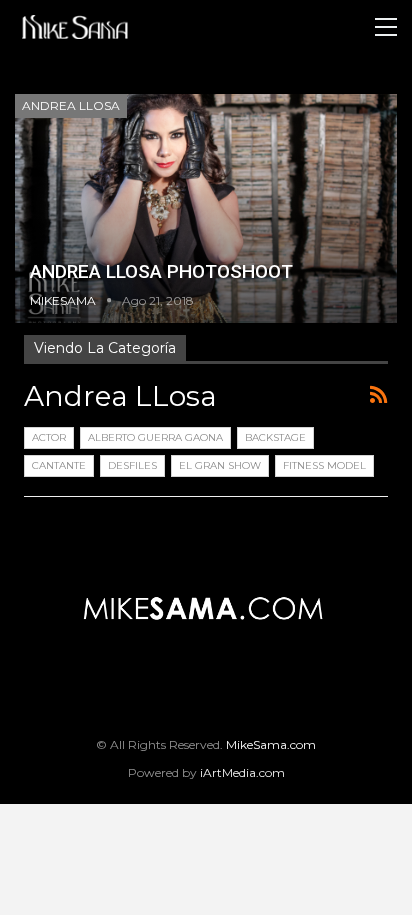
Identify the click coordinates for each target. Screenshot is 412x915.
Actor (49, 437)
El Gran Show (220, 465)
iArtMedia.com (242, 772)
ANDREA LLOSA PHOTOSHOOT (161, 271)
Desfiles (132, 465)
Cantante (59, 465)
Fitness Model (324, 465)
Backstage (275, 437)
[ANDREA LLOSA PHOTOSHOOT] (206, 208)
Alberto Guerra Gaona (155, 437)
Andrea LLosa (71, 105)
